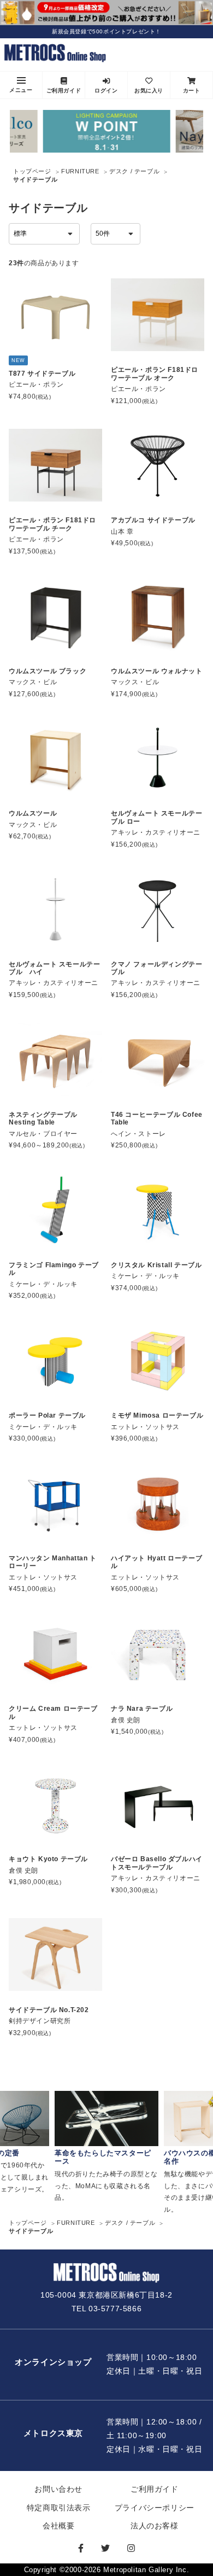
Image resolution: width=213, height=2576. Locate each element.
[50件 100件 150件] (116, 234)
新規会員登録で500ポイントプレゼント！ (106, 31)
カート (192, 91)
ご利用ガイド (64, 91)
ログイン (106, 91)
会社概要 (58, 2526)
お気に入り (149, 91)
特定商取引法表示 (59, 2508)
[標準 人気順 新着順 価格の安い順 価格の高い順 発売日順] (44, 234)
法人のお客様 (155, 2526)
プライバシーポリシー (155, 2508)
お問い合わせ (58, 2489)
